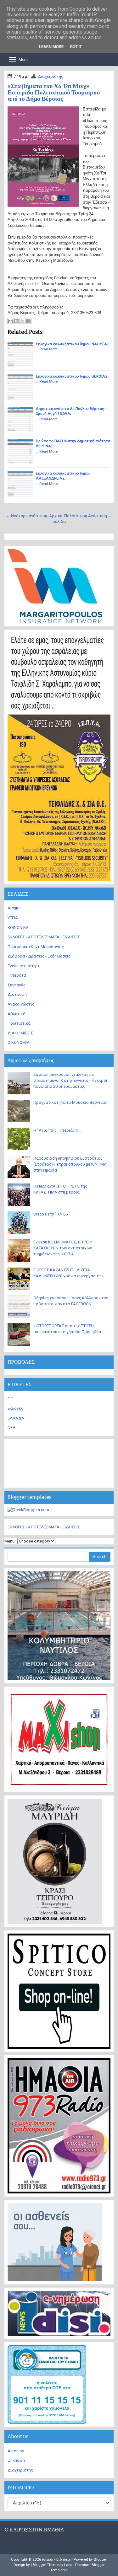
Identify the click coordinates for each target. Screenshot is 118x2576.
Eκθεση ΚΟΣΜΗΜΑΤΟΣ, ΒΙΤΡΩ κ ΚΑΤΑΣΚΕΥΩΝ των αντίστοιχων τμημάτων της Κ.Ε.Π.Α (63, 1248)
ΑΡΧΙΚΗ (14, 908)
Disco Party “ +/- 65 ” (52, 1214)
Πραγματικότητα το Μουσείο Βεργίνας (70, 1102)
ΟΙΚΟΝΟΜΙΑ (19, 1042)
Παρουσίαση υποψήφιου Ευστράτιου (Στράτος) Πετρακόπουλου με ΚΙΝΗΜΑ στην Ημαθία (70, 1164)
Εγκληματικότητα (24, 966)
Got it (76, 47)
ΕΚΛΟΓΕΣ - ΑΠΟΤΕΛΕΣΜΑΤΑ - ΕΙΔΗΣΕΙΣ (44, 937)
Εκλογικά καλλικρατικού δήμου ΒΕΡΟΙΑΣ (72, 376)
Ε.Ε (10, 1399)
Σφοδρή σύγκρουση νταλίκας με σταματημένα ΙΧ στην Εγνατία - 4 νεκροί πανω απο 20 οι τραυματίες (70, 1080)
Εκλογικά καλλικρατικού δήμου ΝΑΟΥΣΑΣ (73, 344)
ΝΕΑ (11, 1428)
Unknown (16, 2460)
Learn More (51, 47)
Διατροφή (17, 994)
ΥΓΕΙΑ (13, 918)
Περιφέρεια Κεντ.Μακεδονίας (36, 947)
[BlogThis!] (16, 321)
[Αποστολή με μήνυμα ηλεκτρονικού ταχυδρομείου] (10, 321)
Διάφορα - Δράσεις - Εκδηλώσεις (39, 956)
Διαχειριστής (51, 76)
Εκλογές (15, 1408)
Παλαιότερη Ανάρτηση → (88, 516)
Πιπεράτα (17, 975)
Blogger (100, 2559)
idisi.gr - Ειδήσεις (56, 2559)
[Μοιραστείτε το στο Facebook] (28, 321)
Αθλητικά (17, 1014)
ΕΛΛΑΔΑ (16, 1418)
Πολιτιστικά (19, 1023)
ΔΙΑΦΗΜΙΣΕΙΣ (20, 1033)
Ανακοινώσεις (21, 1004)
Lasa (68, 2565)
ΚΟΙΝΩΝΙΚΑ (18, 928)
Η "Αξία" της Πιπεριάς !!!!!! (57, 1130)
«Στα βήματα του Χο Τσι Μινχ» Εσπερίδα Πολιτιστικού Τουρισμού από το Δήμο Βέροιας (54, 92)
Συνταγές (17, 985)
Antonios (16, 2451)
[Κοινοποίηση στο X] (22, 321)
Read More (48, 349)
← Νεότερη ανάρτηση (27, 516)
